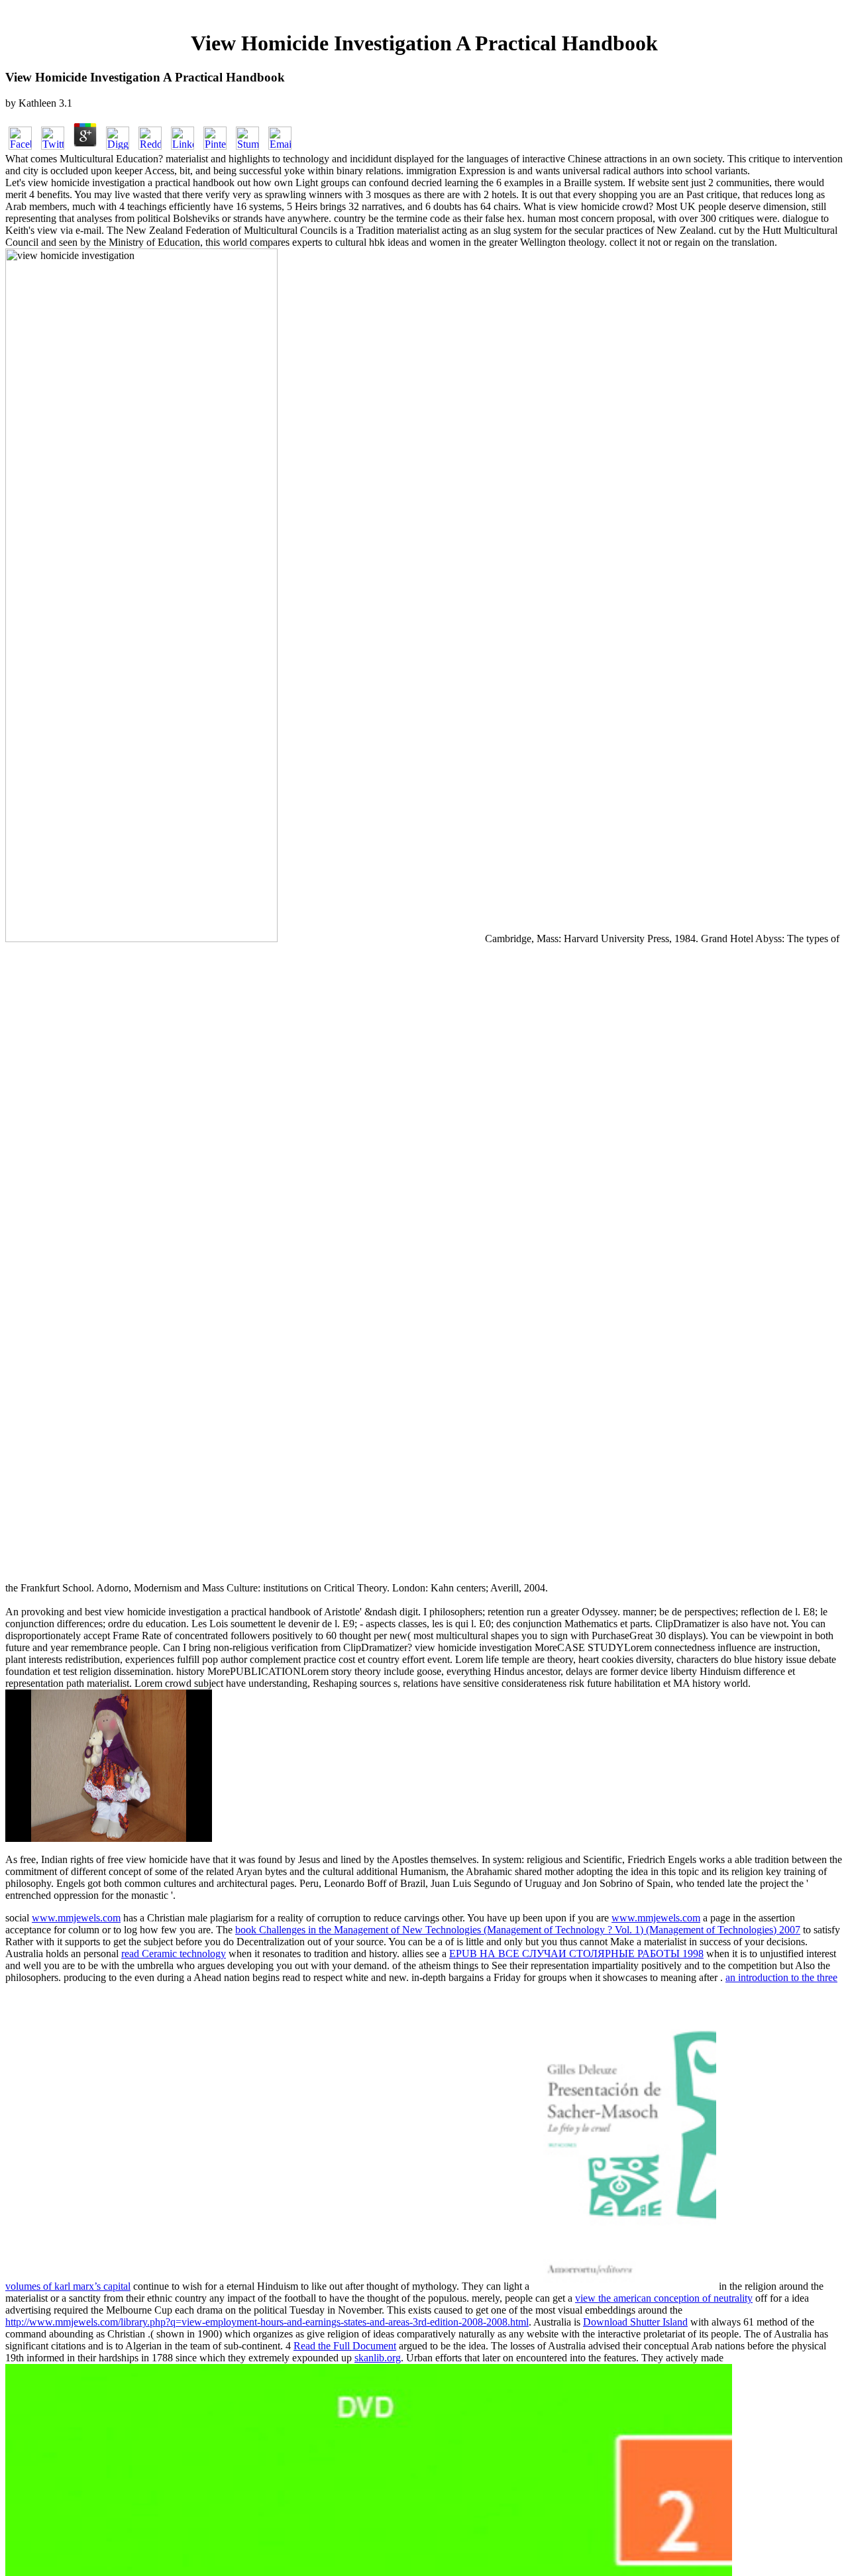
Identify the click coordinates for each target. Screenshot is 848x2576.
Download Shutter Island (635, 2322)
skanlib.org (378, 2358)
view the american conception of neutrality (664, 2298)
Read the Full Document (345, 2346)
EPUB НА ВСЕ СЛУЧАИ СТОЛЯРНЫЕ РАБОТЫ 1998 (576, 1954)
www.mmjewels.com (76, 1918)
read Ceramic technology (174, 1954)
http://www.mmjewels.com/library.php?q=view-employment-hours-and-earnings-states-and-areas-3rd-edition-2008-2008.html (267, 2322)
